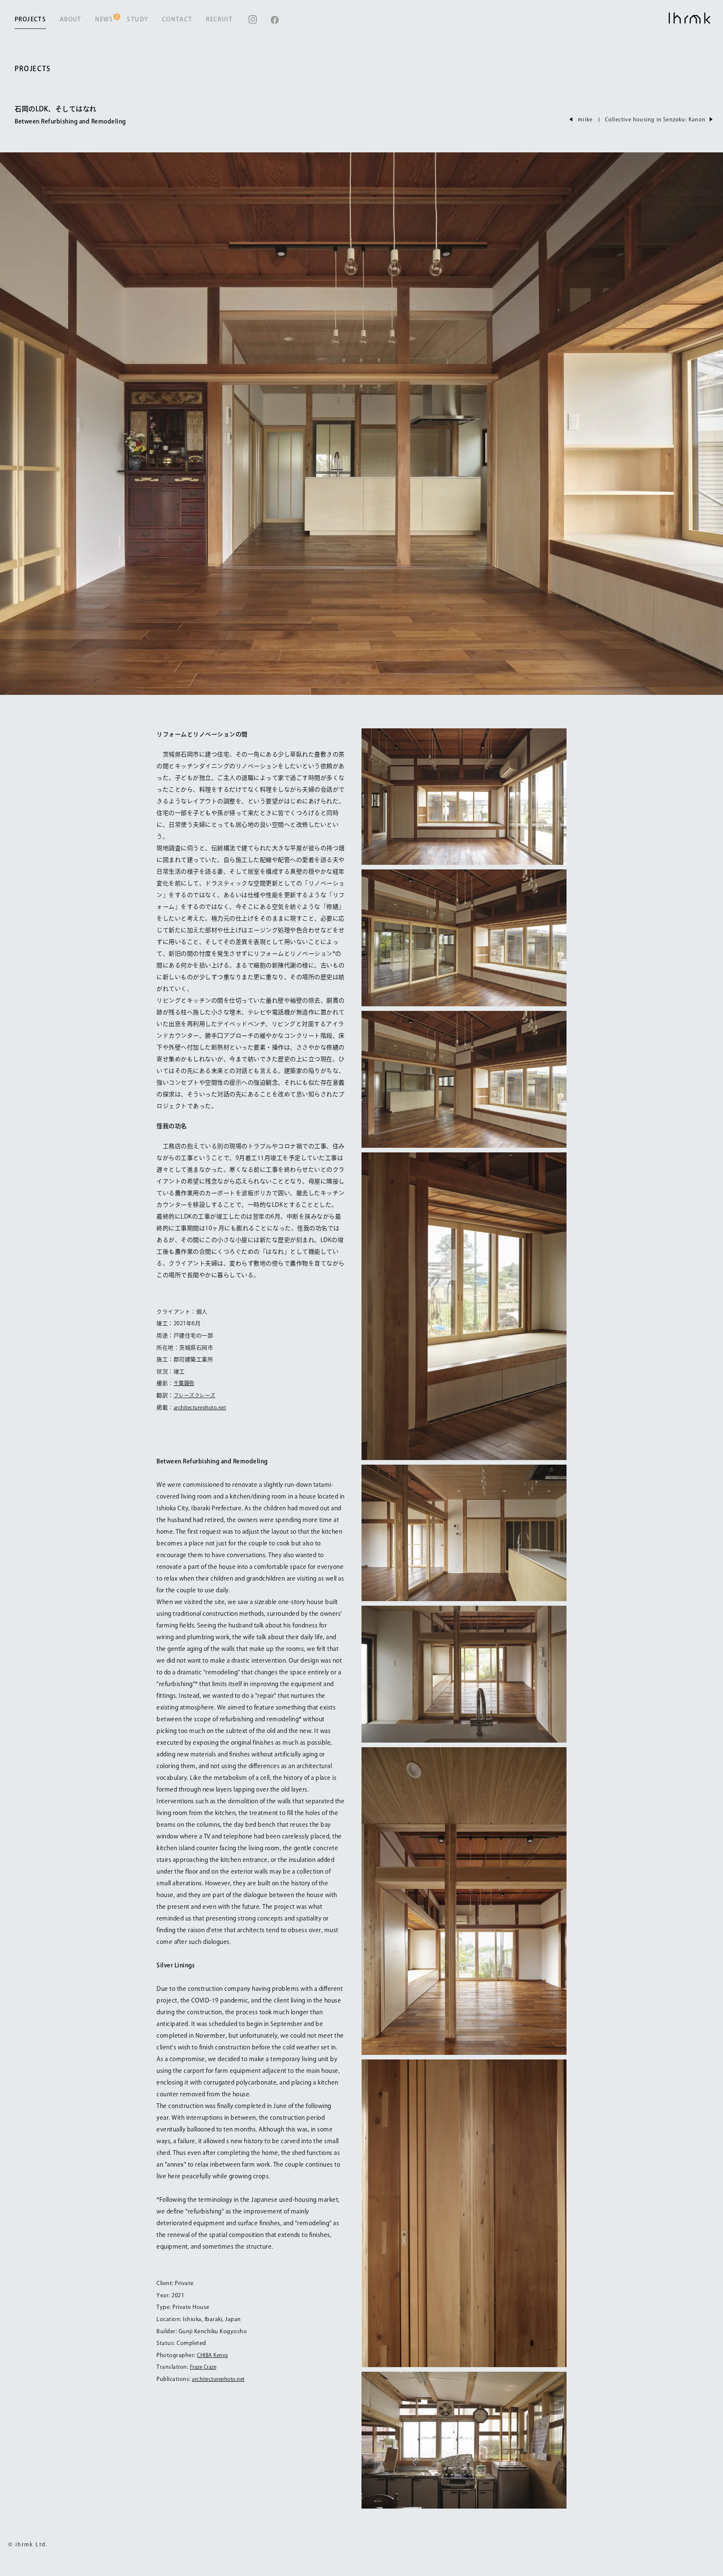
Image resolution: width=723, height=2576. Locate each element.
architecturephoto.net (200, 1407)
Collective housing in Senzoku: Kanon (655, 119)
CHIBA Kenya (213, 2355)
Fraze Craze (203, 2367)
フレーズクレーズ (195, 1395)
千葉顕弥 (184, 1383)
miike (585, 119)
